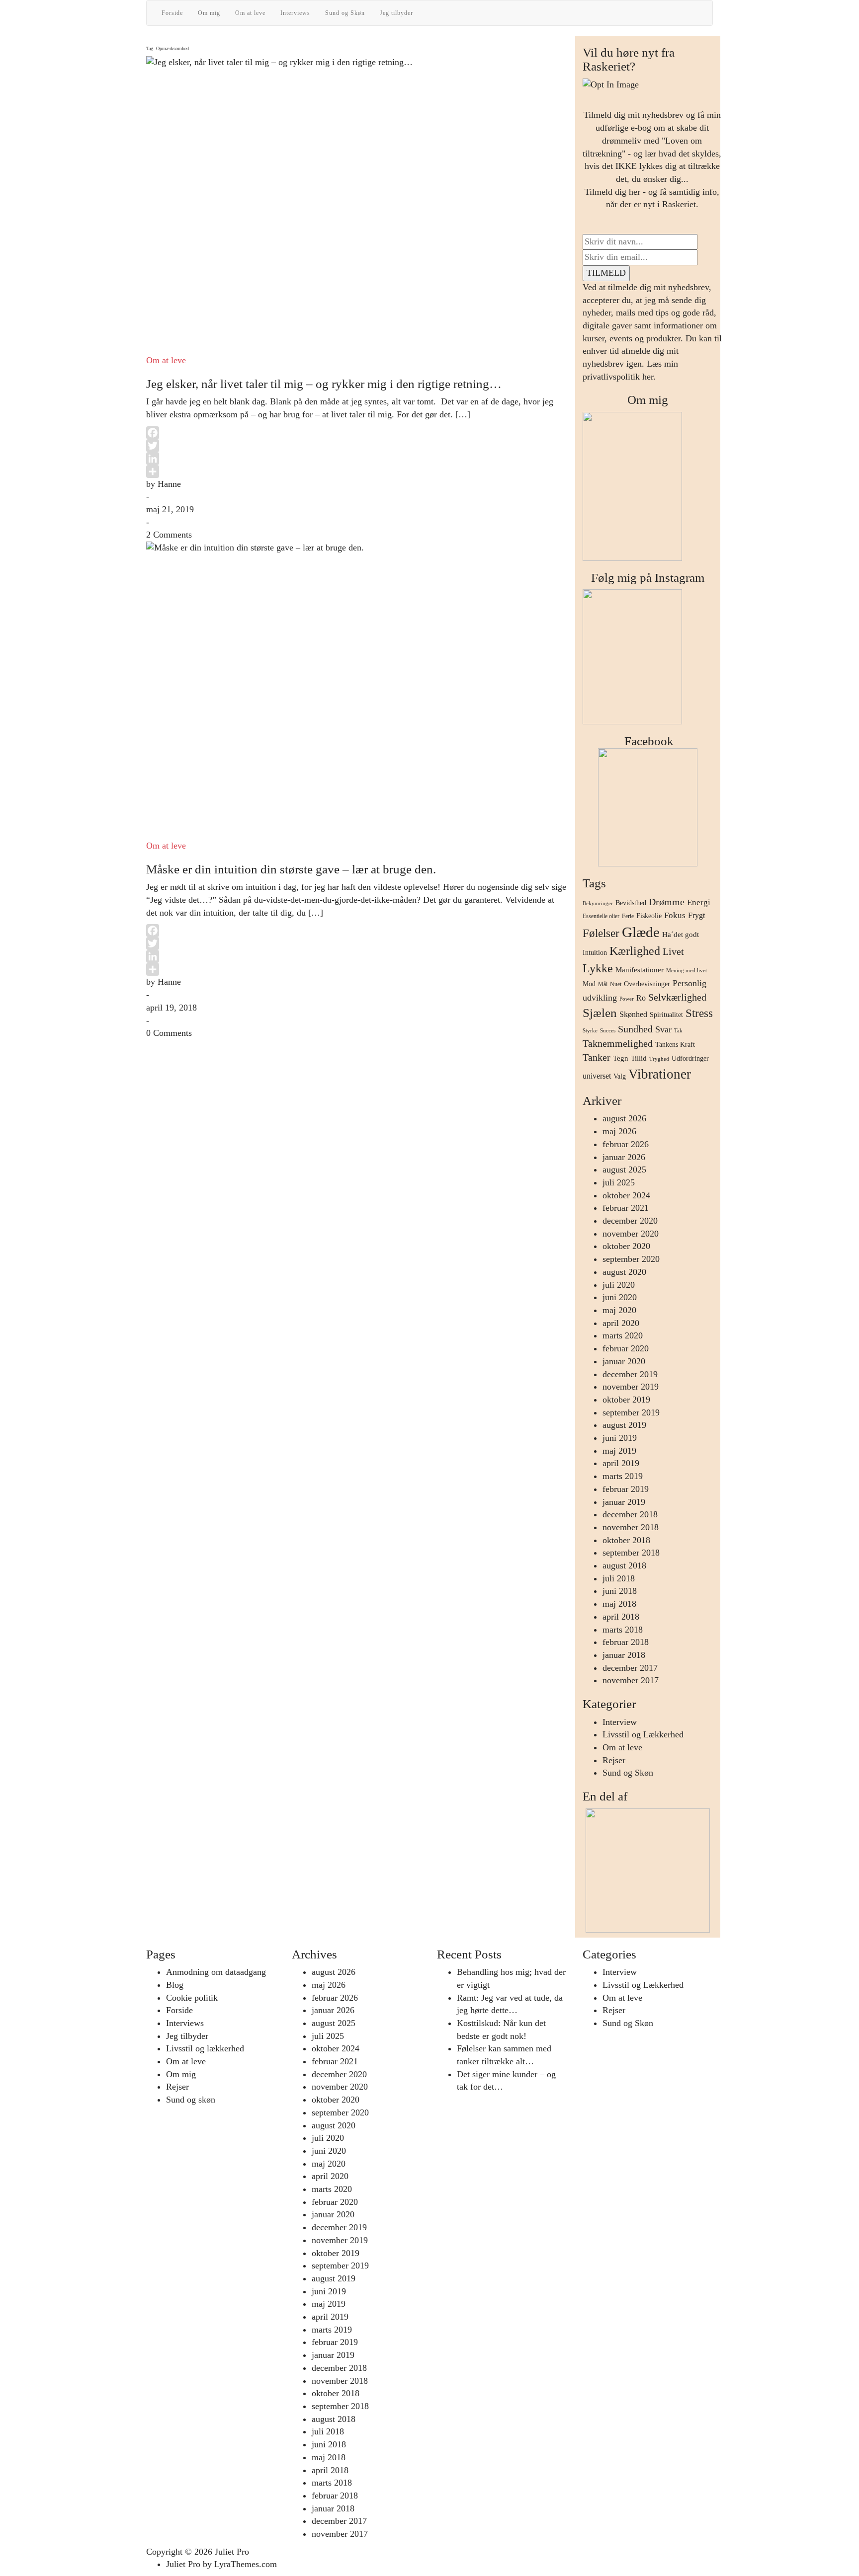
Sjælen (600, 1013)
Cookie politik (192, 1998)
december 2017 (630, 1668)
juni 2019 (620, 1438)
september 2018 (631, 1553)
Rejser (614, 1760)
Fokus (675, 915)
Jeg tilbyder (396, 13)
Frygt (696, 915)
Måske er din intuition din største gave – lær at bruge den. (291, 869)
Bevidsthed (631, 903)
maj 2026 (619, 1131)
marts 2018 (623, 1630)
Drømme (667, 902)
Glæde (641, 932)
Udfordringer (690, 1058)
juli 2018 (619, 1578)
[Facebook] (357, 433)
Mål (603, 984)
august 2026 (624, 1118)
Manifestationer (640, 970)
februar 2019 (626, 1489)
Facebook (647, 741)
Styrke (590, 1031)
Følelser (601, 933)
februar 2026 (626, 1144)
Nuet (616, 984)
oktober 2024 (626, 1195)
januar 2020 (624, 1361)
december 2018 (630, 1514)
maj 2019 (619, 1451)
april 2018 (621, 1617)
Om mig (209, 13)
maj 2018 (619, 1604)
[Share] (357, 471)
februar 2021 (626, 1208)
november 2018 (631, 1527)
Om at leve (250, 13)
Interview (620, 1722)
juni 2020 (620, 1297)
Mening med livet (687, 971)
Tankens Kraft (675, 1045)
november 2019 (631, 1387)
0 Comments (169, 1033)
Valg (620, 1076)
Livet (673, 951)
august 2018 (624, 1565)
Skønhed (633, 1014)
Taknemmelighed (618, 1043)
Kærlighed (635, 951)
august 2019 (624, 1425)
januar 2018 (624, 1655)
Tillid (639, 1058)
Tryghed (659, 1059)
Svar (663, 1029)
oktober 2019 (626, 1400)
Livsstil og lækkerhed (205, 2048)
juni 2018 (620, 1591)
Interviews (295, 13)
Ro (641, 998)
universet (597, 1076)
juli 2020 (619, 1285)
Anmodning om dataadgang (216, 1972)
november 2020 (631, 1234)
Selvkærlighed (677, 997)
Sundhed (635, 1029)
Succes (608, 1031)
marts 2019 (623, 1476)
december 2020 (630, 1221)
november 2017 (631, 1680)
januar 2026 (624, 1157)
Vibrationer (660, 1074)
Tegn (621, 1058)
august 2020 (624, 1272)
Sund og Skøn (345, 13)
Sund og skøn (191, 2100)
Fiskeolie (649, 916)
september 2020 (631, 1259)
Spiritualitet (666, 1015)
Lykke (598, 968)
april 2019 (621, 1463)
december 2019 (630, 1374)
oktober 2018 (626, 1540)
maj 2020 (619, 1310)
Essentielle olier (601, 916)
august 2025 (624, 1170)
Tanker (597, 1057)
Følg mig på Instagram (648, 578)
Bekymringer (598, 903)
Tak (678, 1031)
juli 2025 (619, 1182)
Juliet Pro (232, 2552)
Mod (589, 984)
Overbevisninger (647, 984)
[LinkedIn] (357, 459)
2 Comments (169, 535)
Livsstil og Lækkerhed (643, 1734)
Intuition (595, 953)
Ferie (628, 916)
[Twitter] (357, 446)
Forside (172, 13)
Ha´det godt (681, 935)
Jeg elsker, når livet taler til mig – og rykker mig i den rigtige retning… (324, 384)
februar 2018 (626, 1642)
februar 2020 (626, 1348)
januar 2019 (624, 1502)
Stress (699, 1013)
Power (627, 999)
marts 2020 (623, 1335)
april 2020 (621, 1323)
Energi (699, 902)
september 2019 (631, 1412)
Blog (175, 1985)
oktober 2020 (626, 1246)
